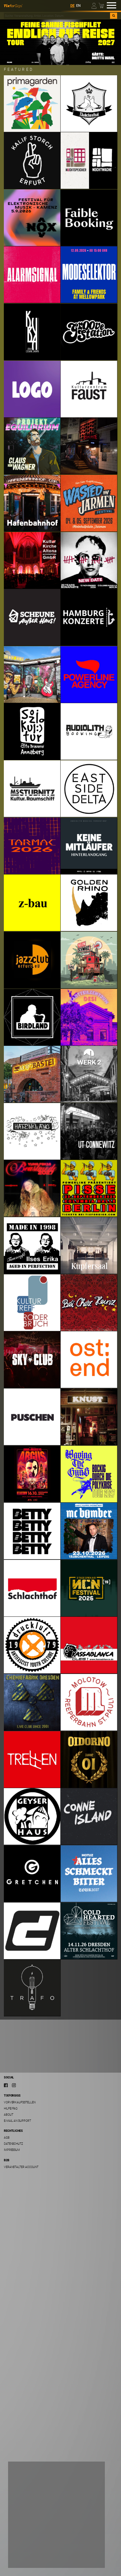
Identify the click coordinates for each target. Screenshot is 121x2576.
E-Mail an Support (17, 2121)
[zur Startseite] (13, 5)
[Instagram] (14, 2085)
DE (72, 6)
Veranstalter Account (21, 2167)
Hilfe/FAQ (11, 2108)
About (9, 2114)
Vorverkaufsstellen (20, 2102)
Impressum (12, 2150)
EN (78, 6)
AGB (7, 2137)
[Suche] (114, 16)
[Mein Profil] (94, 5)
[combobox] (57, 16)
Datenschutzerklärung (30, 2537)
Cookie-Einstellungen (33, 2545)
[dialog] (56, 2515)
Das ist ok (24, 2558)
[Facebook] (6, 2085)
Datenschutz (13, 2144)
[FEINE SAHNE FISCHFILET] (60, 42)
